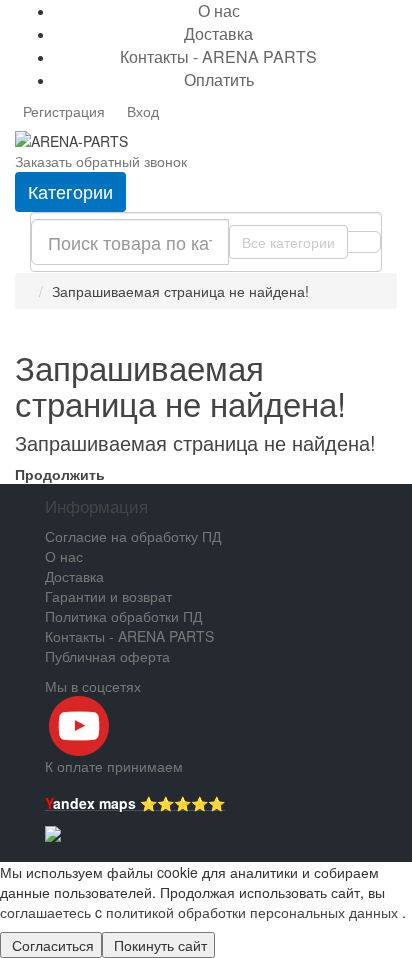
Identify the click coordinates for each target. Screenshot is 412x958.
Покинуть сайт (158, 945)
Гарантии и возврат (108, 596)
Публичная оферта (107, 656)
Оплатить (219, 79)
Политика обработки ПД (123, 616)
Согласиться (51, 945)
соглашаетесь (47, 912)
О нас (64, 556)
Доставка (218, 33)
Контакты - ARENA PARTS (218, 56)
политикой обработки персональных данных (252, 912)
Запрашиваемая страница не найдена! (180, 291)
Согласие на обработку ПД (133, 536)
